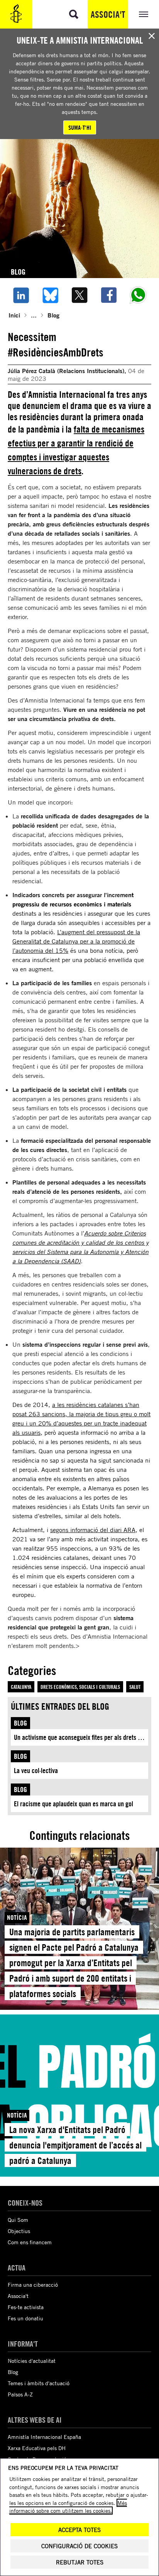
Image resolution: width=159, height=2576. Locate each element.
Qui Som (18, 2220)
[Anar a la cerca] (74, 14)
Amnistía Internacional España (44, 2437)
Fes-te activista (26, 2307)
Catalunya (21, 1687)
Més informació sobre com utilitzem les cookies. (68, 2507)
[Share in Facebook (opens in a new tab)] (109, 295)
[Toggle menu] (144, 14)
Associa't (108, 14)
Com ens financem (30, 2242)
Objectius (19, 2231)
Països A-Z (20, 2394)
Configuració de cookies (79, 2546)
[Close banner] (152, 36)
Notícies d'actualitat (32, 2361)
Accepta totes (79, 2530)
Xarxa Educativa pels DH (37, 2448)
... (34, 315)
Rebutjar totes (80, 2562)
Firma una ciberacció (33, 2285)
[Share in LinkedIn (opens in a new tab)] (21, 295)
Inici (14, 315)
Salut (135, 1687)
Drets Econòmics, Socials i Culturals (80, 1687)
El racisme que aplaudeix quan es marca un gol (74, 1804)
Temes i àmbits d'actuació (39, 2383)
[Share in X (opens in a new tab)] (79, 295)
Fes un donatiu (25, 2318)
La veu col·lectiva (36, 1771)
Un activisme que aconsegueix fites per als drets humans (81, 1737)
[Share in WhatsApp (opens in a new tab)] (138, 295)
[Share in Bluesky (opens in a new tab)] (50, 295)
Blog (53, 315)
